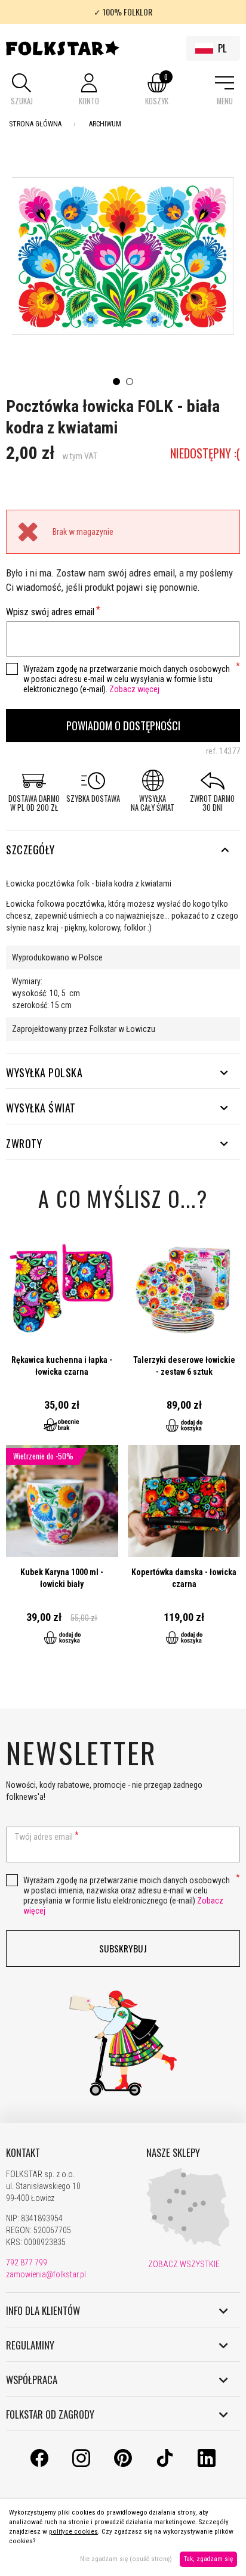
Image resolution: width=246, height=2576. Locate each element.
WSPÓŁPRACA (32, 2380)
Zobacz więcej (134, 689)
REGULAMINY (30, 2345)
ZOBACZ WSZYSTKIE (183, 2264)
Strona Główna (35, 124)
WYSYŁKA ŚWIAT (41, 1108)
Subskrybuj (123, 1948)
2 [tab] (130, 382)
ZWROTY (24, 1143)
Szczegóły (30, 850)
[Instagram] (81, 2464)
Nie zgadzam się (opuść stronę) (126, 2559)
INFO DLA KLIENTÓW (43, 2311)
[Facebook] (39, 2464)
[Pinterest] (123, 2464)
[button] (21, 90)
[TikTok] (165, 2464)
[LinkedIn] (207, 2464)
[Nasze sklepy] (188, 2244)
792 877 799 (27, 2262)
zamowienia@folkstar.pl (46, 2274)
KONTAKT (23, 2153)
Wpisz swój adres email (50, 612)
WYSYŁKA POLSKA (44, 1072)
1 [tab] (116, 382)
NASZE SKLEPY (173, 2153)
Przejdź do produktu (62, 1339)
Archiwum (105, 124)
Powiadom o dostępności (123, 725)
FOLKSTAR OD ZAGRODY (50, 2414)
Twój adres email (44, 1837)
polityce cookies (73, 2532)
